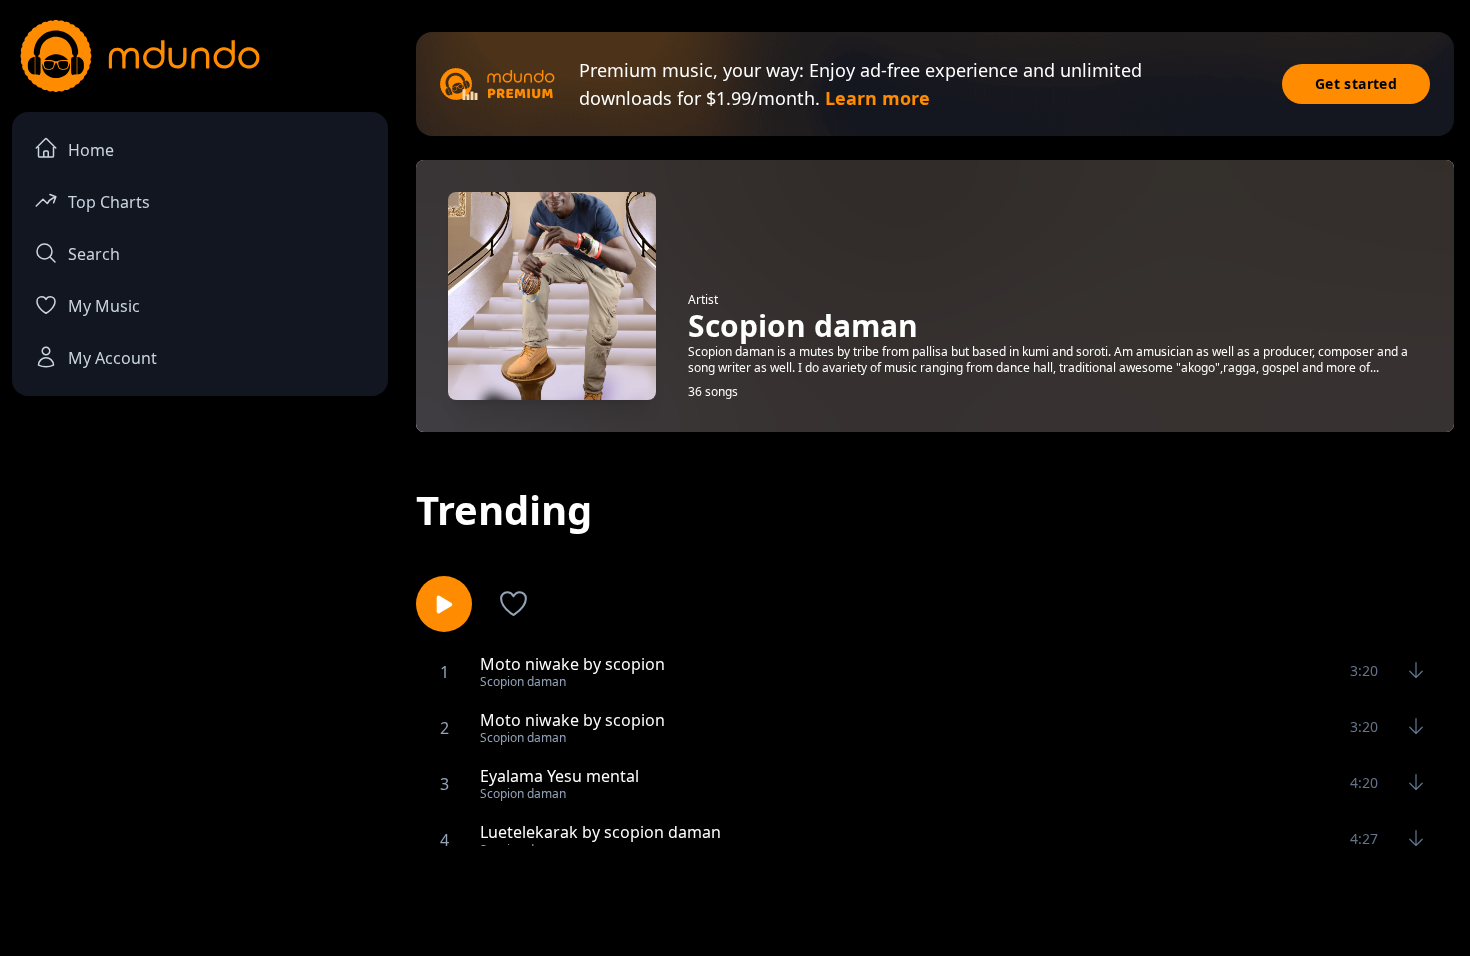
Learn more (877, 98)
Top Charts (109, 202)
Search (94, 254)
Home (91, 150)
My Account (112, 358)
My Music (104, 306)
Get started (1356, 83)
